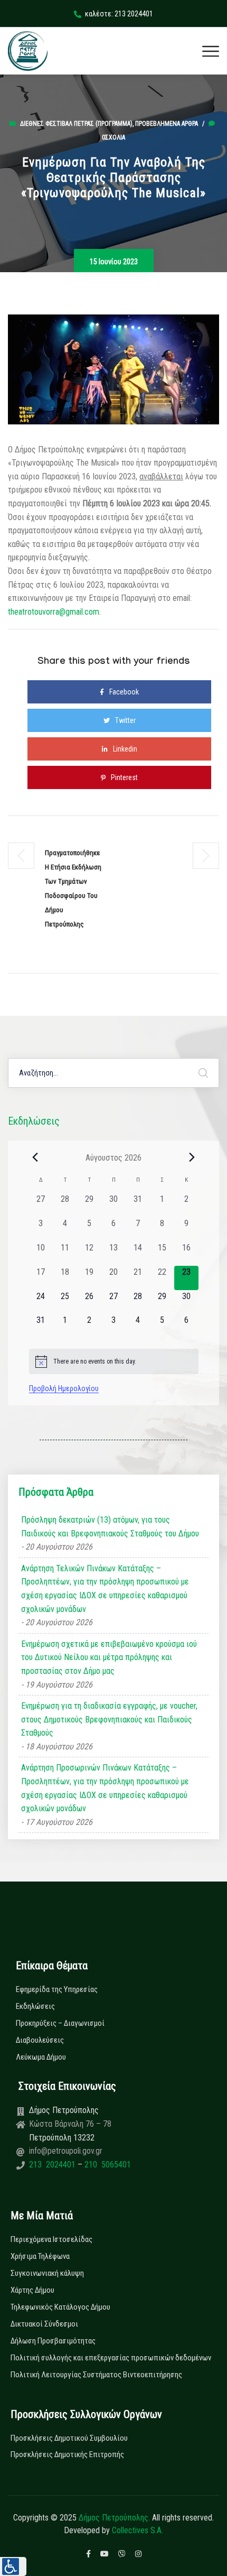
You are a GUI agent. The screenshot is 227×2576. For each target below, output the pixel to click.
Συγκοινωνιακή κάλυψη (47, 2273)
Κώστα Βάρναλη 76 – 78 (70, 2124)
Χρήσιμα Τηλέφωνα (40, 2256)
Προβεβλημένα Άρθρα (167, 124)
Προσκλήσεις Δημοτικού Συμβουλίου (69, 2438)
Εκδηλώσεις (35, 2006)
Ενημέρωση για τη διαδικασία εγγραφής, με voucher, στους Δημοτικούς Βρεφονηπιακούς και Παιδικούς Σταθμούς (109, 1719)
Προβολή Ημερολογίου (64, 1388)
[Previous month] (35, 1157)
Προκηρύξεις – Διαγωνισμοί (60, 2023)
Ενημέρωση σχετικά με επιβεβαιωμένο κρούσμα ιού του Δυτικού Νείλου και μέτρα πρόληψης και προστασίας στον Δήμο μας (109, 1657)
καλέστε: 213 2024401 (119, 14)
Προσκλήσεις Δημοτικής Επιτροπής (67, 2454)
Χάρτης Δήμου (32, 2290)
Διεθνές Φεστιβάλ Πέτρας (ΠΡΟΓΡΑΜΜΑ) (76, 124)
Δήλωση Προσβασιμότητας (53, 2341)
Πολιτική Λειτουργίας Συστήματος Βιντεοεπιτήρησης (96, 2375)
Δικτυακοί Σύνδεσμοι (44, 2324)
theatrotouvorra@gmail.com (54, 612)
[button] (13, 2566)
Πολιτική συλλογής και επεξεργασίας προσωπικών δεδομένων (111, 2358)
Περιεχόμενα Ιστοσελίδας (51, 2239)
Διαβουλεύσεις (40, 2040)
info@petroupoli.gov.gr (66, 2151)
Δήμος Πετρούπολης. (114, 2518)
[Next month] (192, 1157)
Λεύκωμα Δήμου (41, 2057)
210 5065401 (107, 2165)
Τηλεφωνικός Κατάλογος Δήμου (60, 2307)
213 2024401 (53, 2165)
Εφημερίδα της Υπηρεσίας (57, 1989)
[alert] (114, 1361)
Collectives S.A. (138, 2530)
